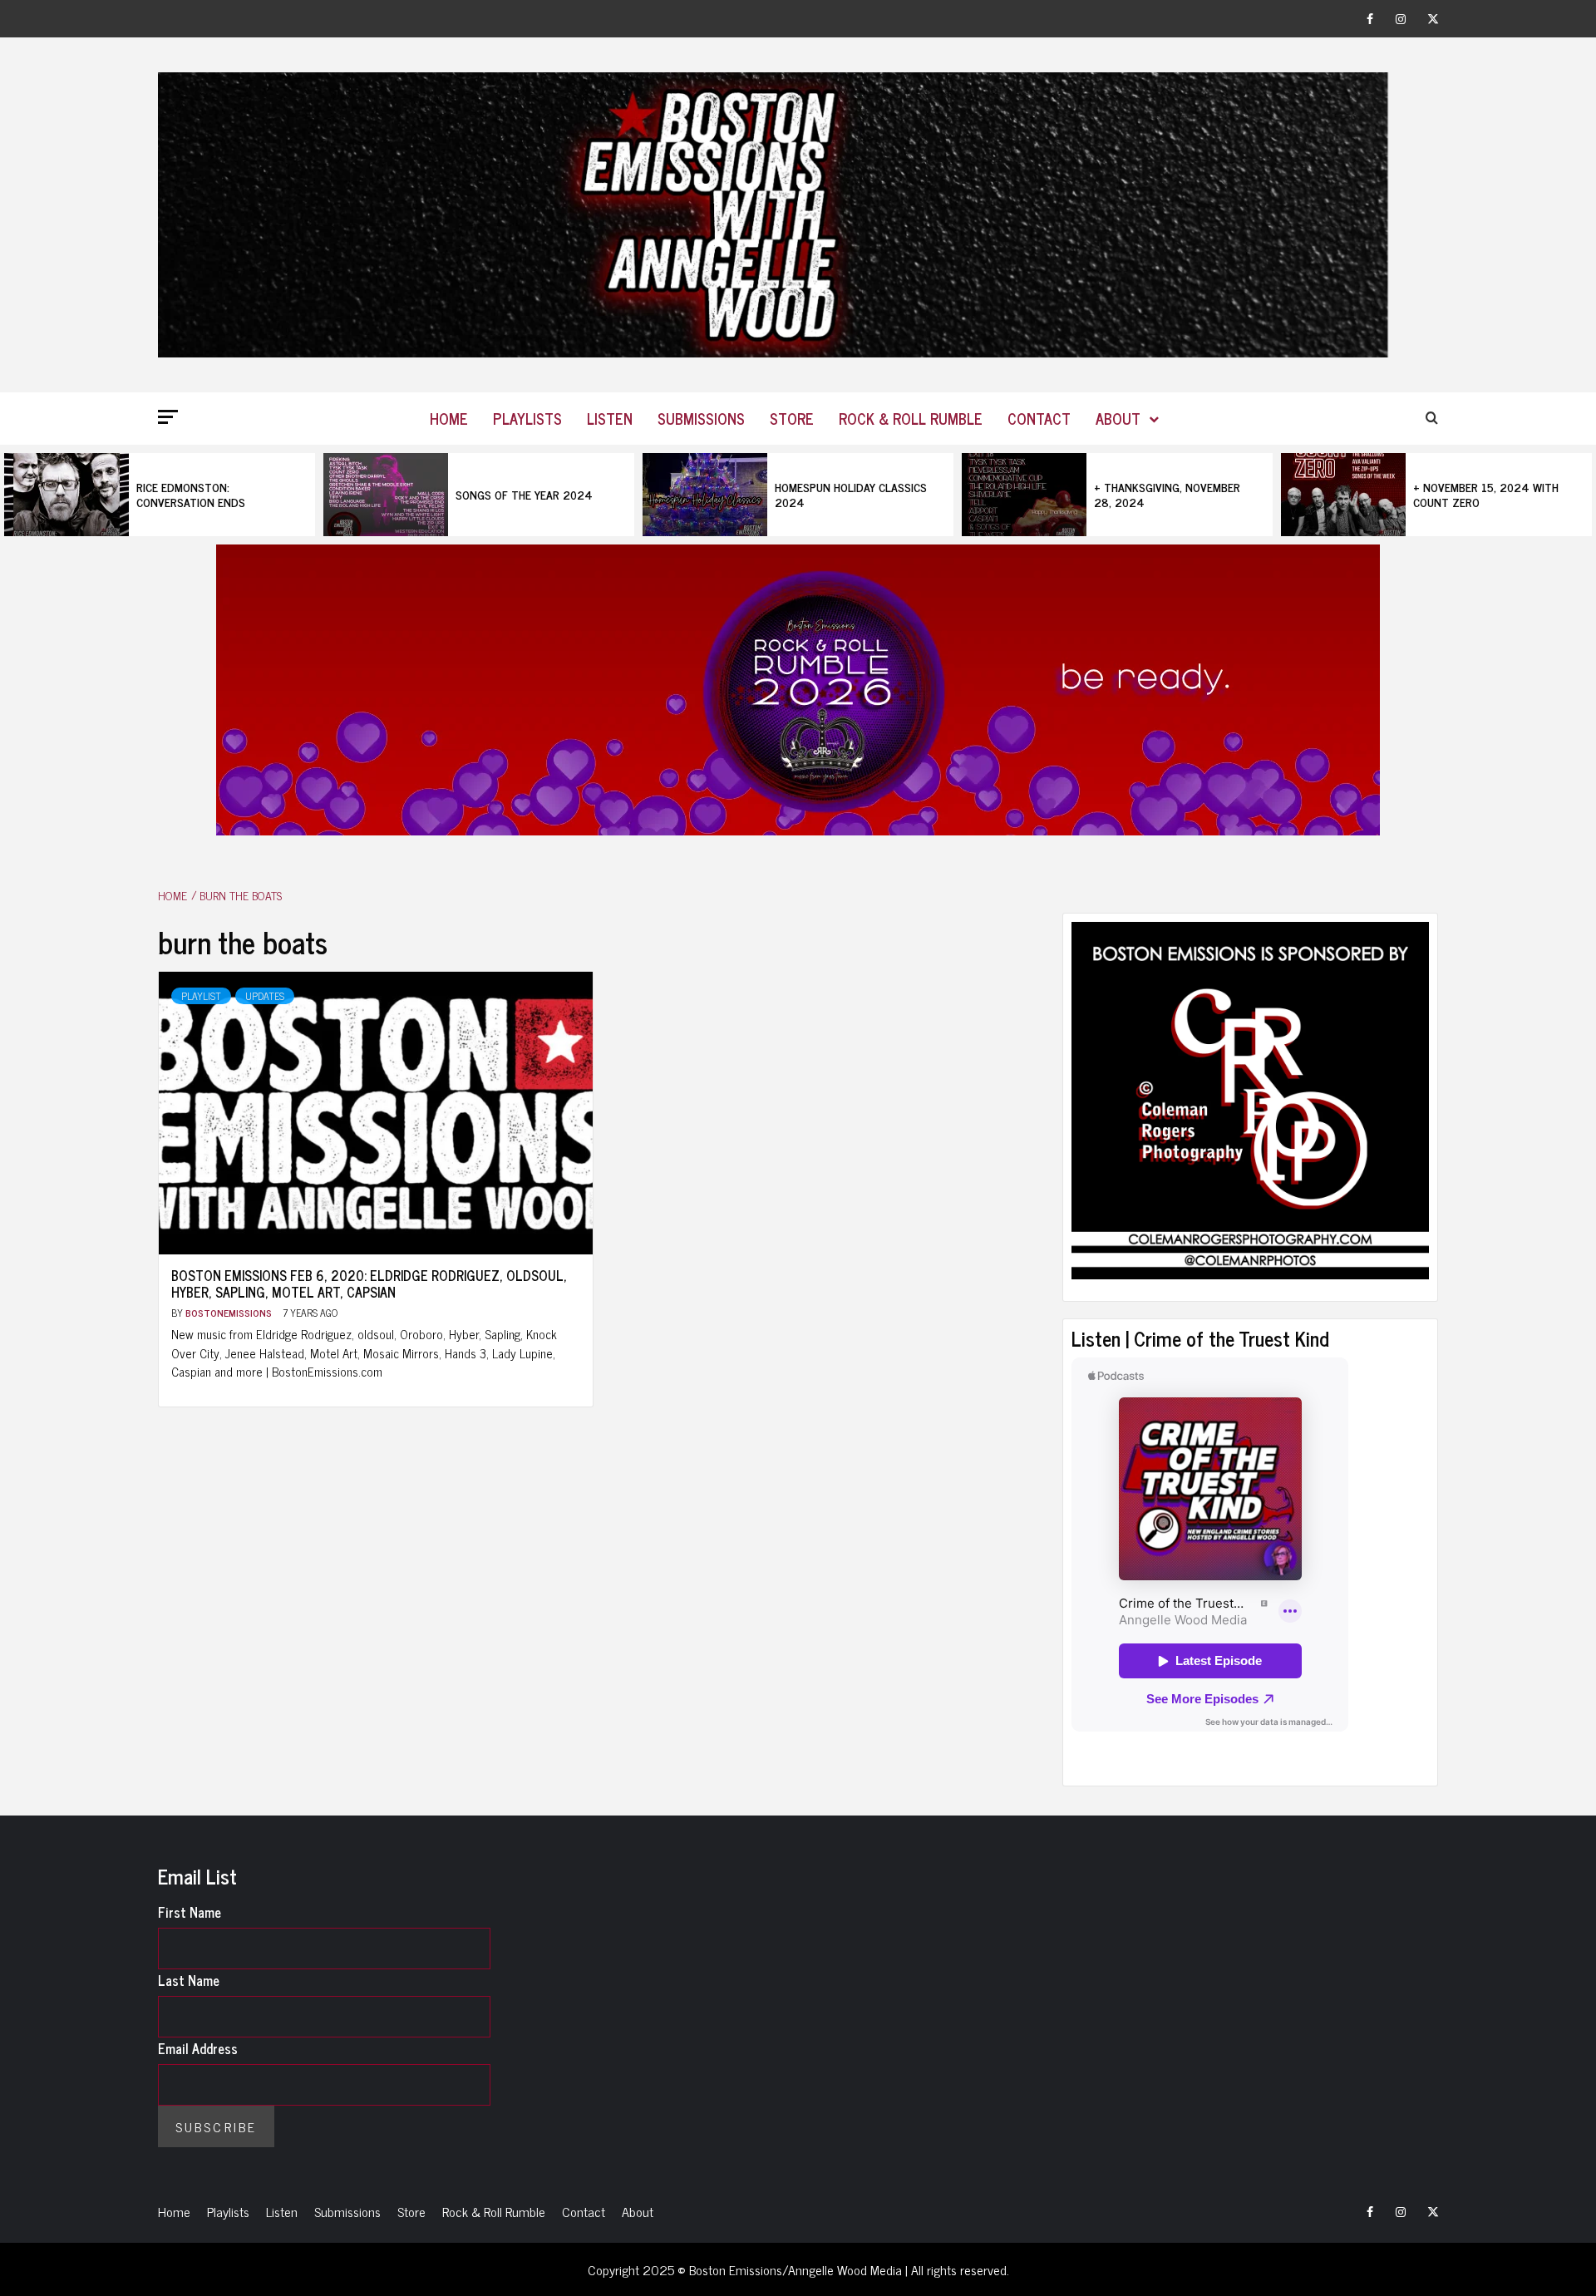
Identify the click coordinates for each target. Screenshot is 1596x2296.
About (1118, 418)
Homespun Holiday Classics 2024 (851, 494)
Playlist (201, 996)
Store (792, 418)
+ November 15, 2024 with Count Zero (1486, 494)
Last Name (189, 1980)
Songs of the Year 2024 (524, 494)
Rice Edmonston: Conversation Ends (191, 494)
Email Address (198, 2048)
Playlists (527, 418)
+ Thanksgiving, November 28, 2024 (1167, 494)
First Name (190, 1912)
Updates (265, 996)
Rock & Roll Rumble (911, 418)
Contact (1039, 418)
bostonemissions (230, 1313)
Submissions (701, 418)
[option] (160, 495)
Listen (610, 418)
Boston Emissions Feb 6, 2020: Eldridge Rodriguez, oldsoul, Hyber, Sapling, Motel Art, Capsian (369, 1284)
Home (449, 418)
